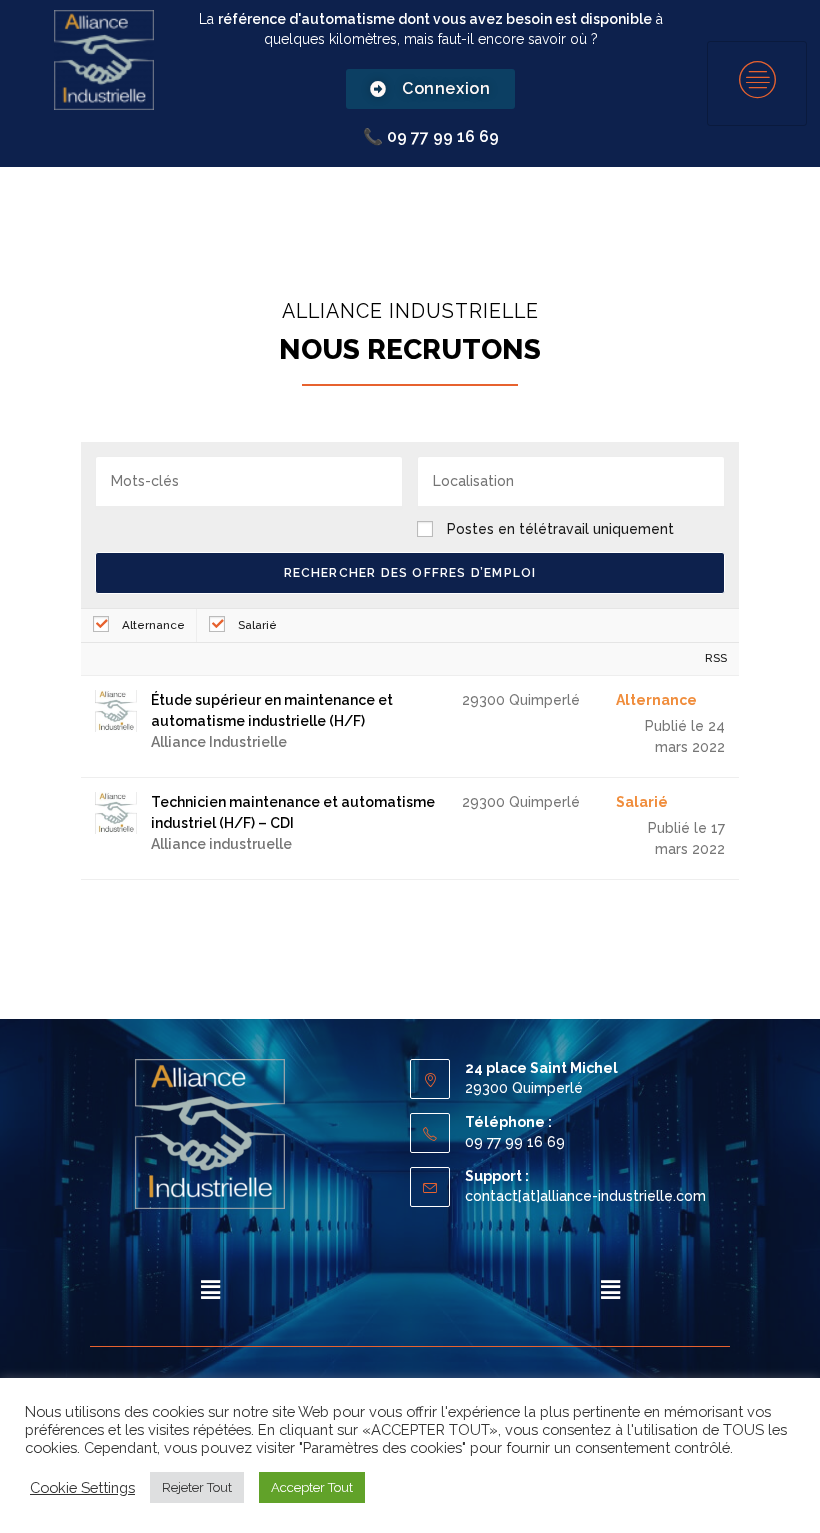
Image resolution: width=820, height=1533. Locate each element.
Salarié (256, 625)
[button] (210, 1289)
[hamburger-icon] (757, 83)
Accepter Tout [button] (312, 1487)
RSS (716, 658)
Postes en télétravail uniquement (560, 529)
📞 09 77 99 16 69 (431, 136)
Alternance (152, 625)
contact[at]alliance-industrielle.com (585, 1196)
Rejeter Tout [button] (197, 1487)
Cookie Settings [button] (82, 1487)
